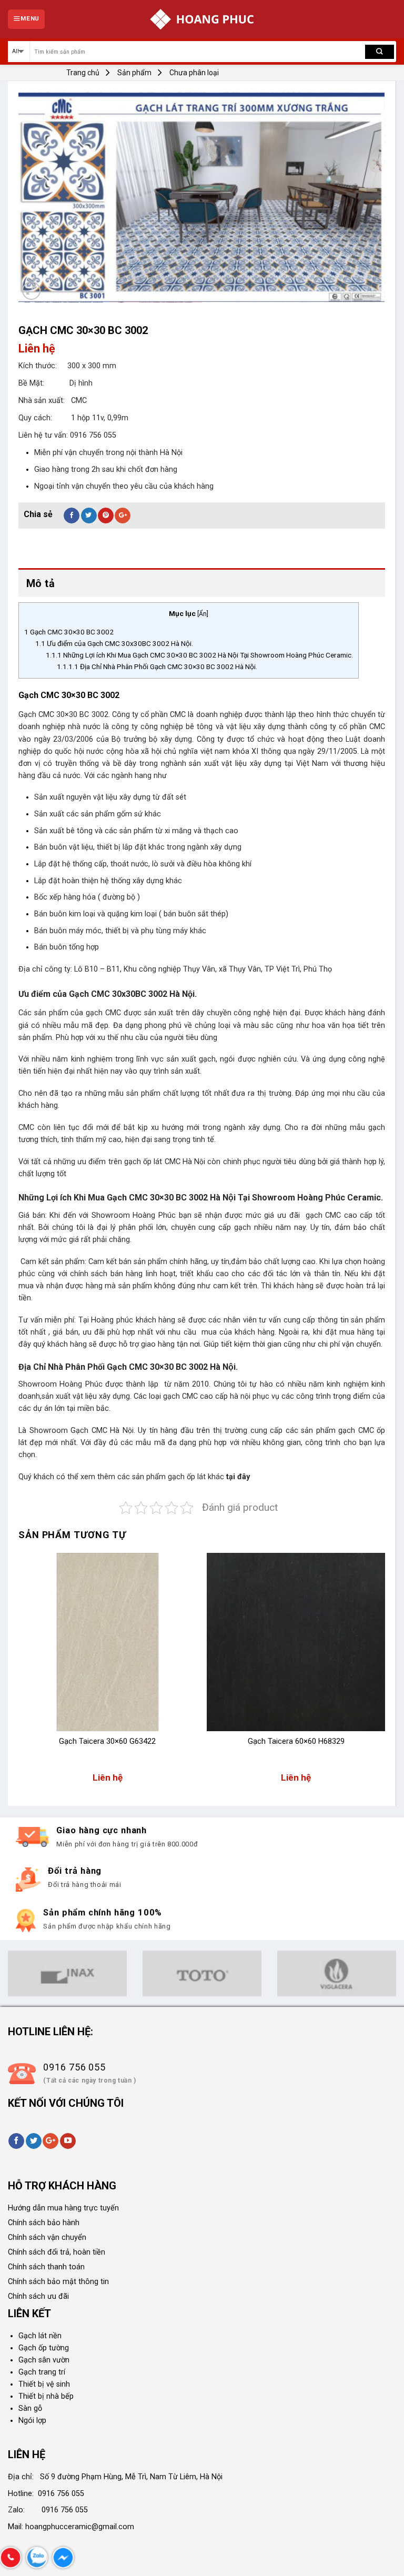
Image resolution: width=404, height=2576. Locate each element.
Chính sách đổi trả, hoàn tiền (57, 2252)
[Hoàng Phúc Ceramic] (202, 19)
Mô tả (41, 583)
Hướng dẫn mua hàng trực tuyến (63, 2208)
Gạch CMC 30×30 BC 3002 (69, 632)
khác (216, 1477)
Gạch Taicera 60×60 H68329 (296, 1741)
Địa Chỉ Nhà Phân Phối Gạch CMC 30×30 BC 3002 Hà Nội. (157, 666)
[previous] (19, 1673)
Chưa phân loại (194, 73)
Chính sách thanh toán (46, 2267)
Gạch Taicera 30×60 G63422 (107, 1741)
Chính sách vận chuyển (47, 2237)
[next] (385, 1673)
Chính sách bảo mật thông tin (58, 2282)
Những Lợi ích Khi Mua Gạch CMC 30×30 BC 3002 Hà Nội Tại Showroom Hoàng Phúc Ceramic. (199, 655)
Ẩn (203, 614)
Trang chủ (83, 73)
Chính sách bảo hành (44, 2223)
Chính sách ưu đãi (38, 2296)
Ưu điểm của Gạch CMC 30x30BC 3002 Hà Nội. (114, 643)
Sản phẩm (134, 73)
